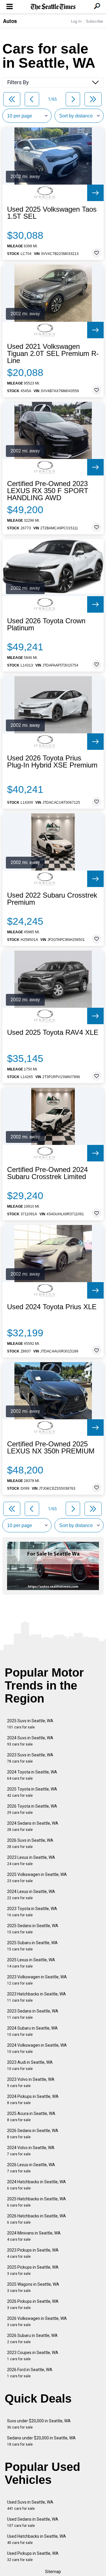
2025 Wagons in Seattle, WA (33, 2287)
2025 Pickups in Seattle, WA (33, 2270)
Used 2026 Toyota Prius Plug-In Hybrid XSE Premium (52, 762)
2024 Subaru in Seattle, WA (32, 2031)
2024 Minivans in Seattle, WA (34, 2236)
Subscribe (95, 21)
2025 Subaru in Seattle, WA (32, 1946)
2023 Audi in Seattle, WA (30, 2065)
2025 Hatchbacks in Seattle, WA (37, 2202)
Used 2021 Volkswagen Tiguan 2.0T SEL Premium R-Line (53, 354)
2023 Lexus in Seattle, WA (31, 1860)
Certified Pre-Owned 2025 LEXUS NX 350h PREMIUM (51, 1448)
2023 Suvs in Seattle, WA (30, 1758)
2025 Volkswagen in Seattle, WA (37, 1878)
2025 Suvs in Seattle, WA (30, 1724)
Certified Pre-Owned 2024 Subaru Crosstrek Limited (47, 1173)
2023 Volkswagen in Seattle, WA (37, 1980)
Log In (76, 21)
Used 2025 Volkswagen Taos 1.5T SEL (52, 213)
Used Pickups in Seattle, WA (33, 2556)
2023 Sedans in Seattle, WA (33, 2014)
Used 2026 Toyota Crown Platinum (46, 624)
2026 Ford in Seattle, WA (30, 2373)
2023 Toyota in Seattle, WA (32, 1912)
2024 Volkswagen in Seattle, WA (37, 2048)
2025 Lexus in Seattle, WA (31, 1963)
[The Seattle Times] (53, 7)
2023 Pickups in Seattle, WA (33, 2253)
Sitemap (53, 2572)
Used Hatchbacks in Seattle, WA (37, 2539)
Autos (10, 21)
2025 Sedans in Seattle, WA (33, 1929)
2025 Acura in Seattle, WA (31, 2117)
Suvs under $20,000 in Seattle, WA (39, 2424)
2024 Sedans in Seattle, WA (33, 1826)
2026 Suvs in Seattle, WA (30, 1843)
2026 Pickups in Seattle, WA (33, 2304)
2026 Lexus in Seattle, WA (31, 2168)
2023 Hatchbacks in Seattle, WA (37, 1997)
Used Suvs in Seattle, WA (30, 2505)
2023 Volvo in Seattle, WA (31, 2082)
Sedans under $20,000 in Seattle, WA (41, 2441)
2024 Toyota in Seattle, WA (32, 1775)
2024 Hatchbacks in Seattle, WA (37, 2185)
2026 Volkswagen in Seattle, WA (37, 2321)
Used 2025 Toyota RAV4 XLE (53, 1032)
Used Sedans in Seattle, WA (33, 2522)
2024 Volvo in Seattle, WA (31, 2151)
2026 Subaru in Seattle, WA (32, 2339)
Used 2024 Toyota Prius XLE (52, 1307)
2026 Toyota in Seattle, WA (32, 1809)
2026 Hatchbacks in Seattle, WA (37, 2219)
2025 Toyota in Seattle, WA (32, 1792)
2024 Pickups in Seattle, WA (33, 2100)
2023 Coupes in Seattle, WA (33, 2356)
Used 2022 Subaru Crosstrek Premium (52, 899)
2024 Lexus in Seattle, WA (31, 1895)
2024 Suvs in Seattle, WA (30, 1741)
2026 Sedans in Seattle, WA (33, 2134)
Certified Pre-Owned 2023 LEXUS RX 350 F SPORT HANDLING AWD (48, 491)
